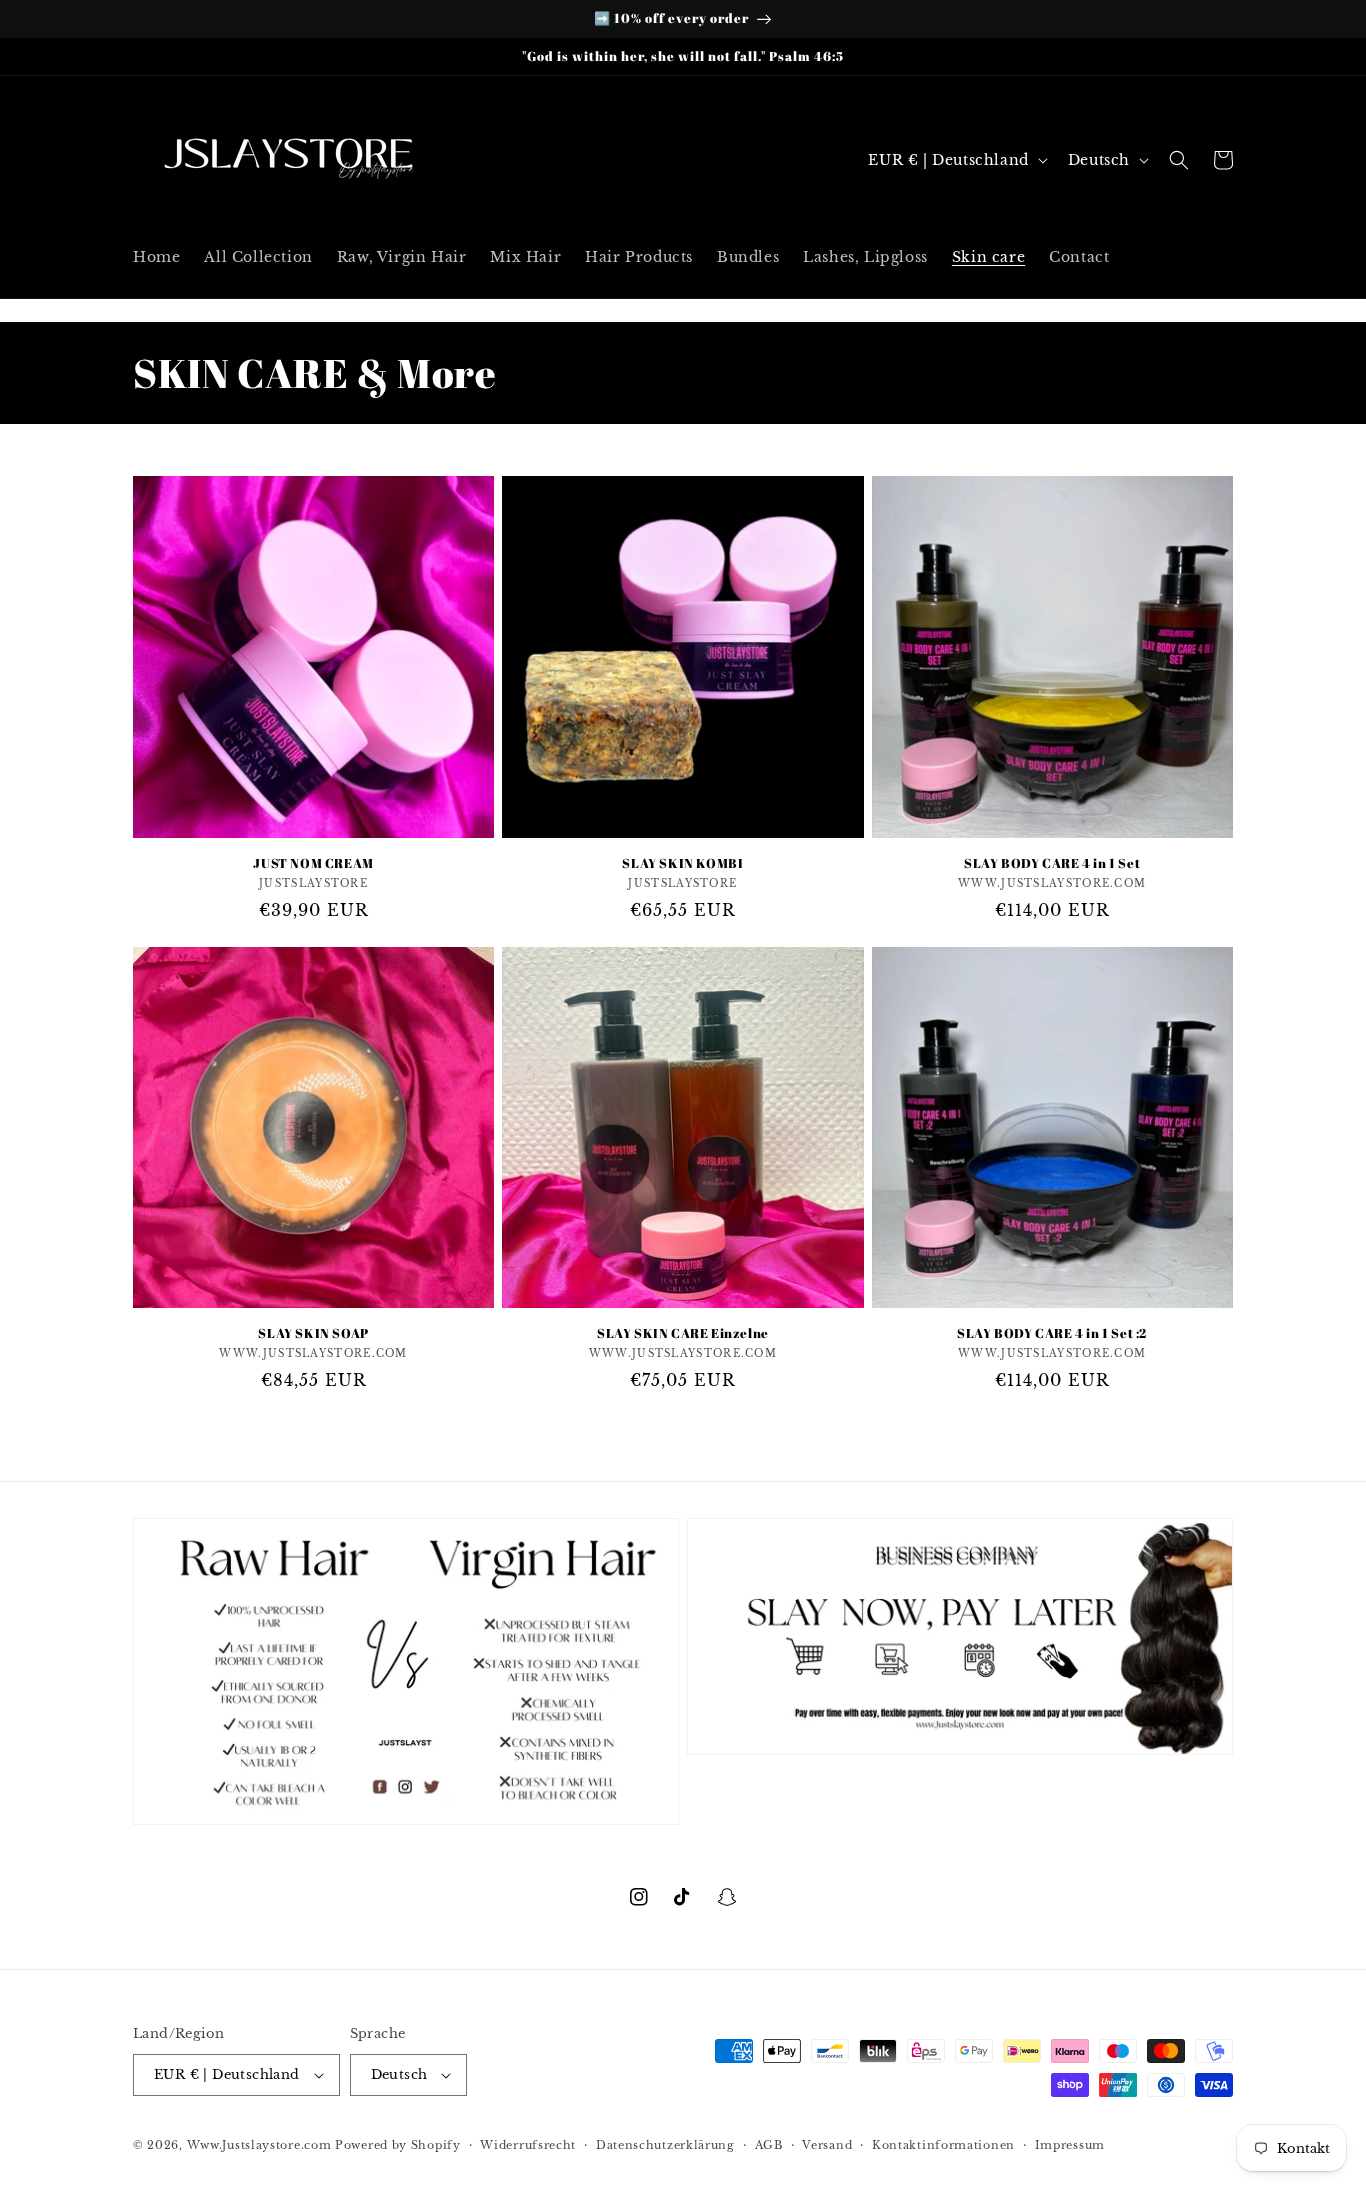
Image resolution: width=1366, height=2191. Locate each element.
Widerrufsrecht (528, 2145)
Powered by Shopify (398, 2145)
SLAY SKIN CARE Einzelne (683, 1333)
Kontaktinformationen (943, 2145)
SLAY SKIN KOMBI (682, 863)
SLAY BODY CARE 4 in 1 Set (1052, 863)
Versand (827, 2145)
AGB (769, 2145)
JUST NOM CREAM (313, 863)
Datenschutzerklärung (665, 2145)
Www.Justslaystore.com (259, 2145)
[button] (1179, 160)
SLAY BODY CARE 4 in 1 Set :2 (1052, 1333)
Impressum (1070, 2145)
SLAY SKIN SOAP (313, 1333)
